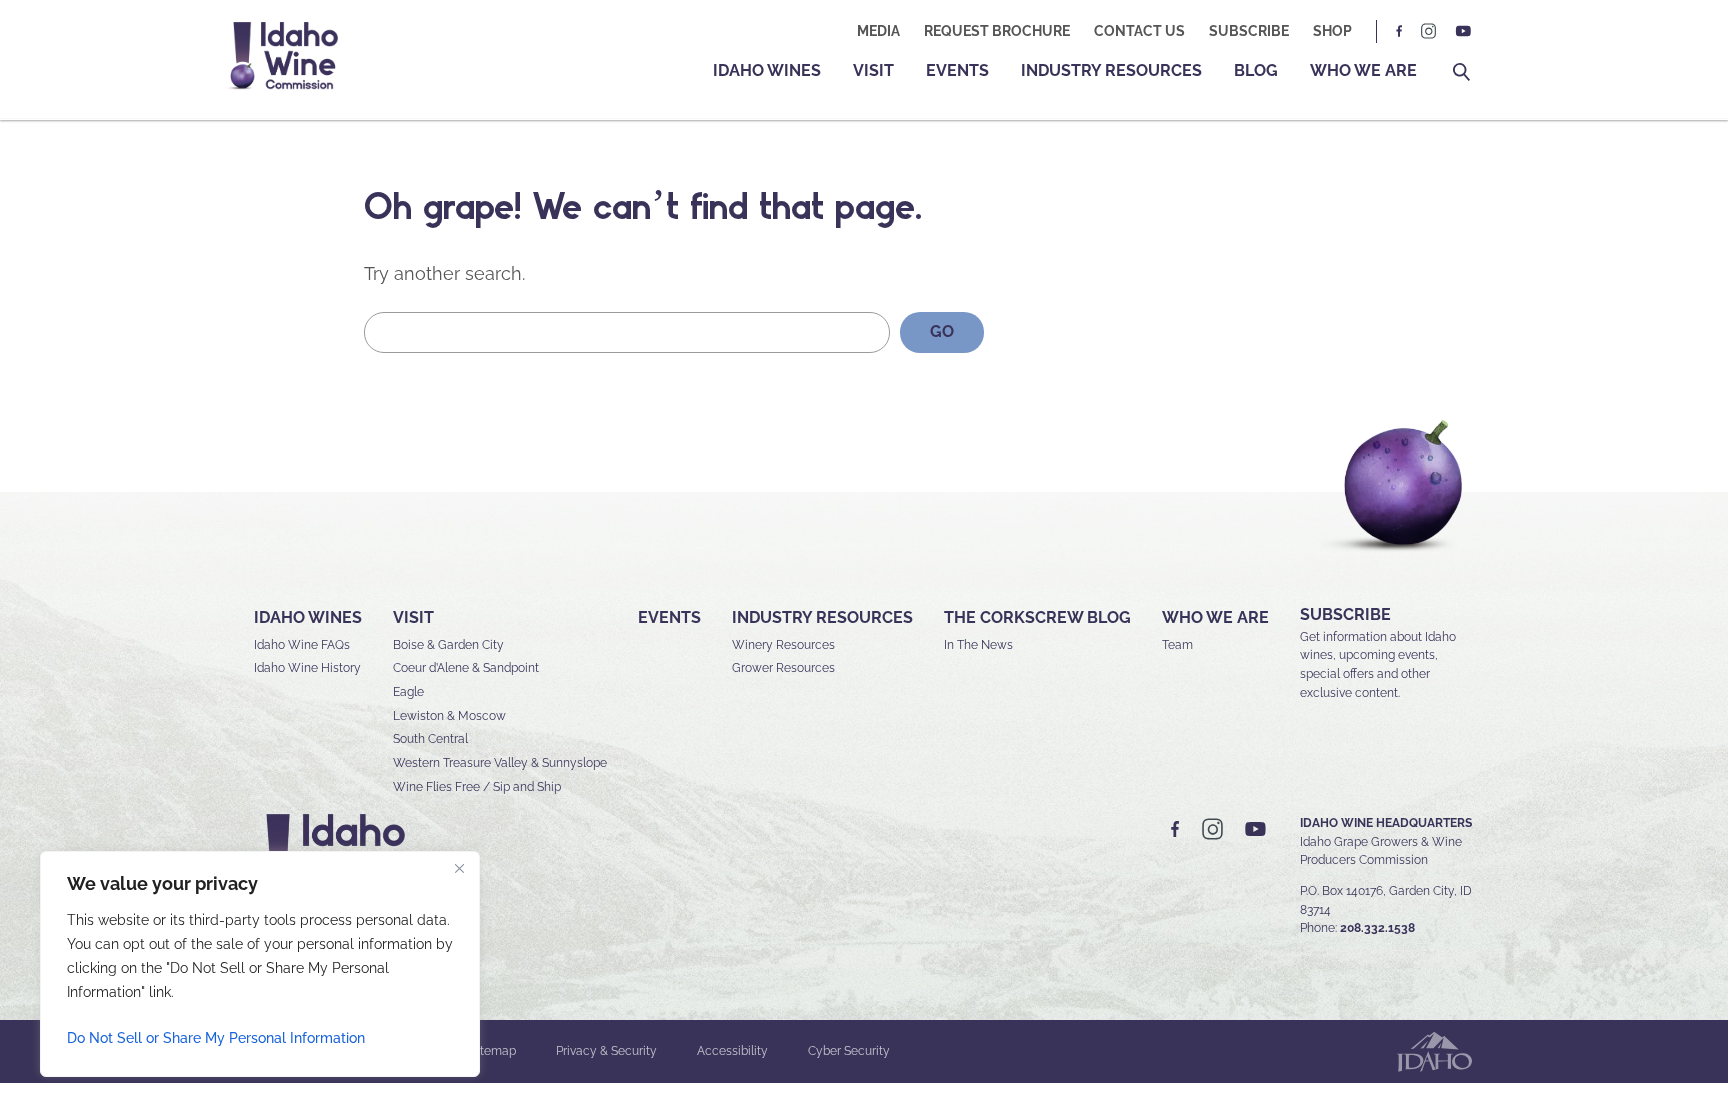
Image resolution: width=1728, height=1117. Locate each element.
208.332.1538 (1377, 928)
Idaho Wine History (307, 668)
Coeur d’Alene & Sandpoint (466, 668)
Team (1177, 645)
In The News (978, 645)
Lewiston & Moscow (449, 716)
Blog (1256, 70)
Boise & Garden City (448, 645)
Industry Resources (1111, 70)
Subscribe (1249, 31)
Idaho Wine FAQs (302, 645)
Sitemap (493, 1051)
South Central (430, 739)
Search (1461, 72)
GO (942, 331)
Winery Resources (783, 645)
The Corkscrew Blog (1037, 617)
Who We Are (1363, 70)
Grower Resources (783, 668)
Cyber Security (849, 1051)
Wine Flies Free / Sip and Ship (477, 787)
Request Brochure (997, 31)
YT (1463, 31)
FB (1400, 31)
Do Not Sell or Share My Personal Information (216, 1038)
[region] (260, 964)
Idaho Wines (767, 70)
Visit (873, 70)
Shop (1332, 31)
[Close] (459, 868)
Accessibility (732, 1051)
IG (1429, 31)
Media (878, 31)
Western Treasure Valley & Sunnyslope (500, 763)
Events (957, 70)
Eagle (408, 692)
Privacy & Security (606, 1051)
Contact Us (1139, 31)
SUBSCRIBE (1345, 614)
